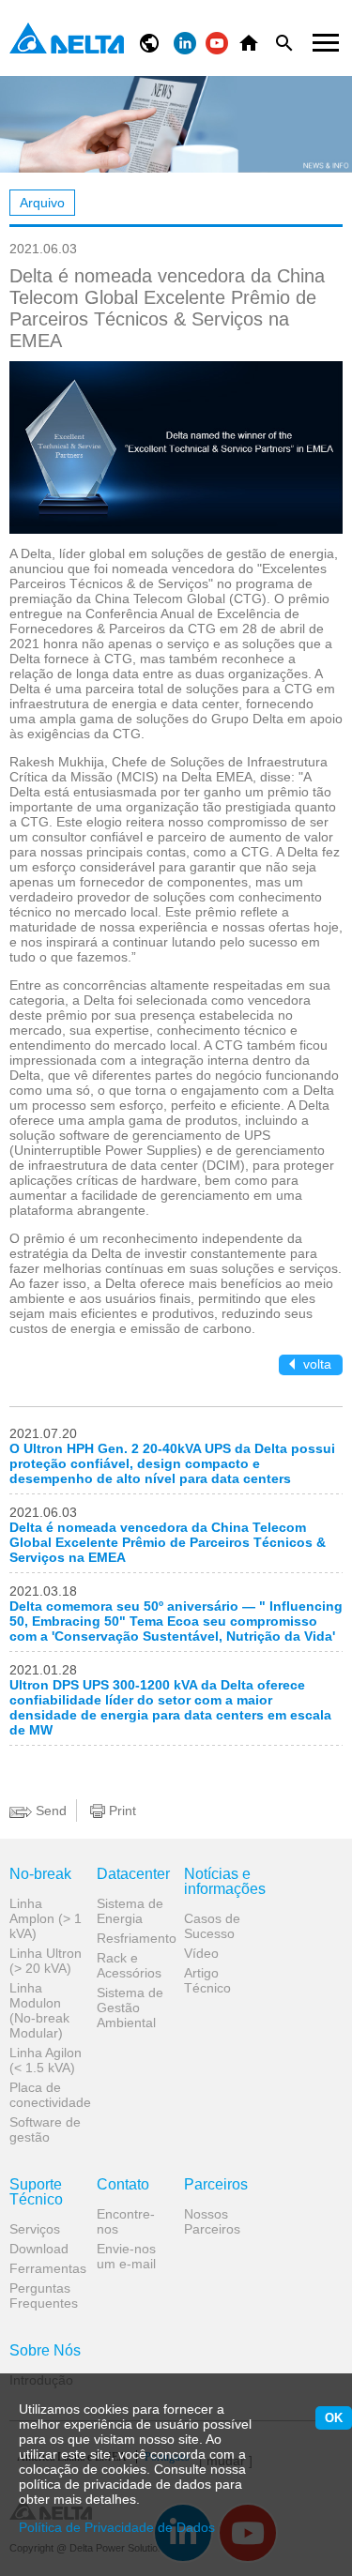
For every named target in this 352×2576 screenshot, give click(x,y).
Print (121, 1811)
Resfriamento (133, 1938)
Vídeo (201, 1953)
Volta (315, 1364)
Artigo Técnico (207, 1980)
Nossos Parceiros (212, 2221)
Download (39, 2249)
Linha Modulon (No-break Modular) (39, 2010)
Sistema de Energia (130, 1911)
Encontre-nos (126, 2221)
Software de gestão (45, 2129)
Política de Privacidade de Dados (117, 2527)
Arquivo (42, 203)
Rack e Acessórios (129, 1965)
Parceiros (216, 2185)
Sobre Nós (45, 2351)
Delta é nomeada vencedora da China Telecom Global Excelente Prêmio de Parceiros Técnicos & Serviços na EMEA (168, 1542)
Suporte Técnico (36, 2192)
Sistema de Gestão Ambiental (130, 2008)
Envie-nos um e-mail (126, 2256)
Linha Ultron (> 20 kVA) (46, 1961)
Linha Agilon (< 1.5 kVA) (46, 2060)
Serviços (35, 2229)
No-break (40, 1874)
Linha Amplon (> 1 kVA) (46, 1918)
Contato (123, 2185)
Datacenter (133, 1874)
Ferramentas (46, 2268)
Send (49, 1811)
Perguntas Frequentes (44, 2296)
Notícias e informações (221, 1882)
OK (334, 2418)
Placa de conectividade (46, 2095)
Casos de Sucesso (212, 1926)
